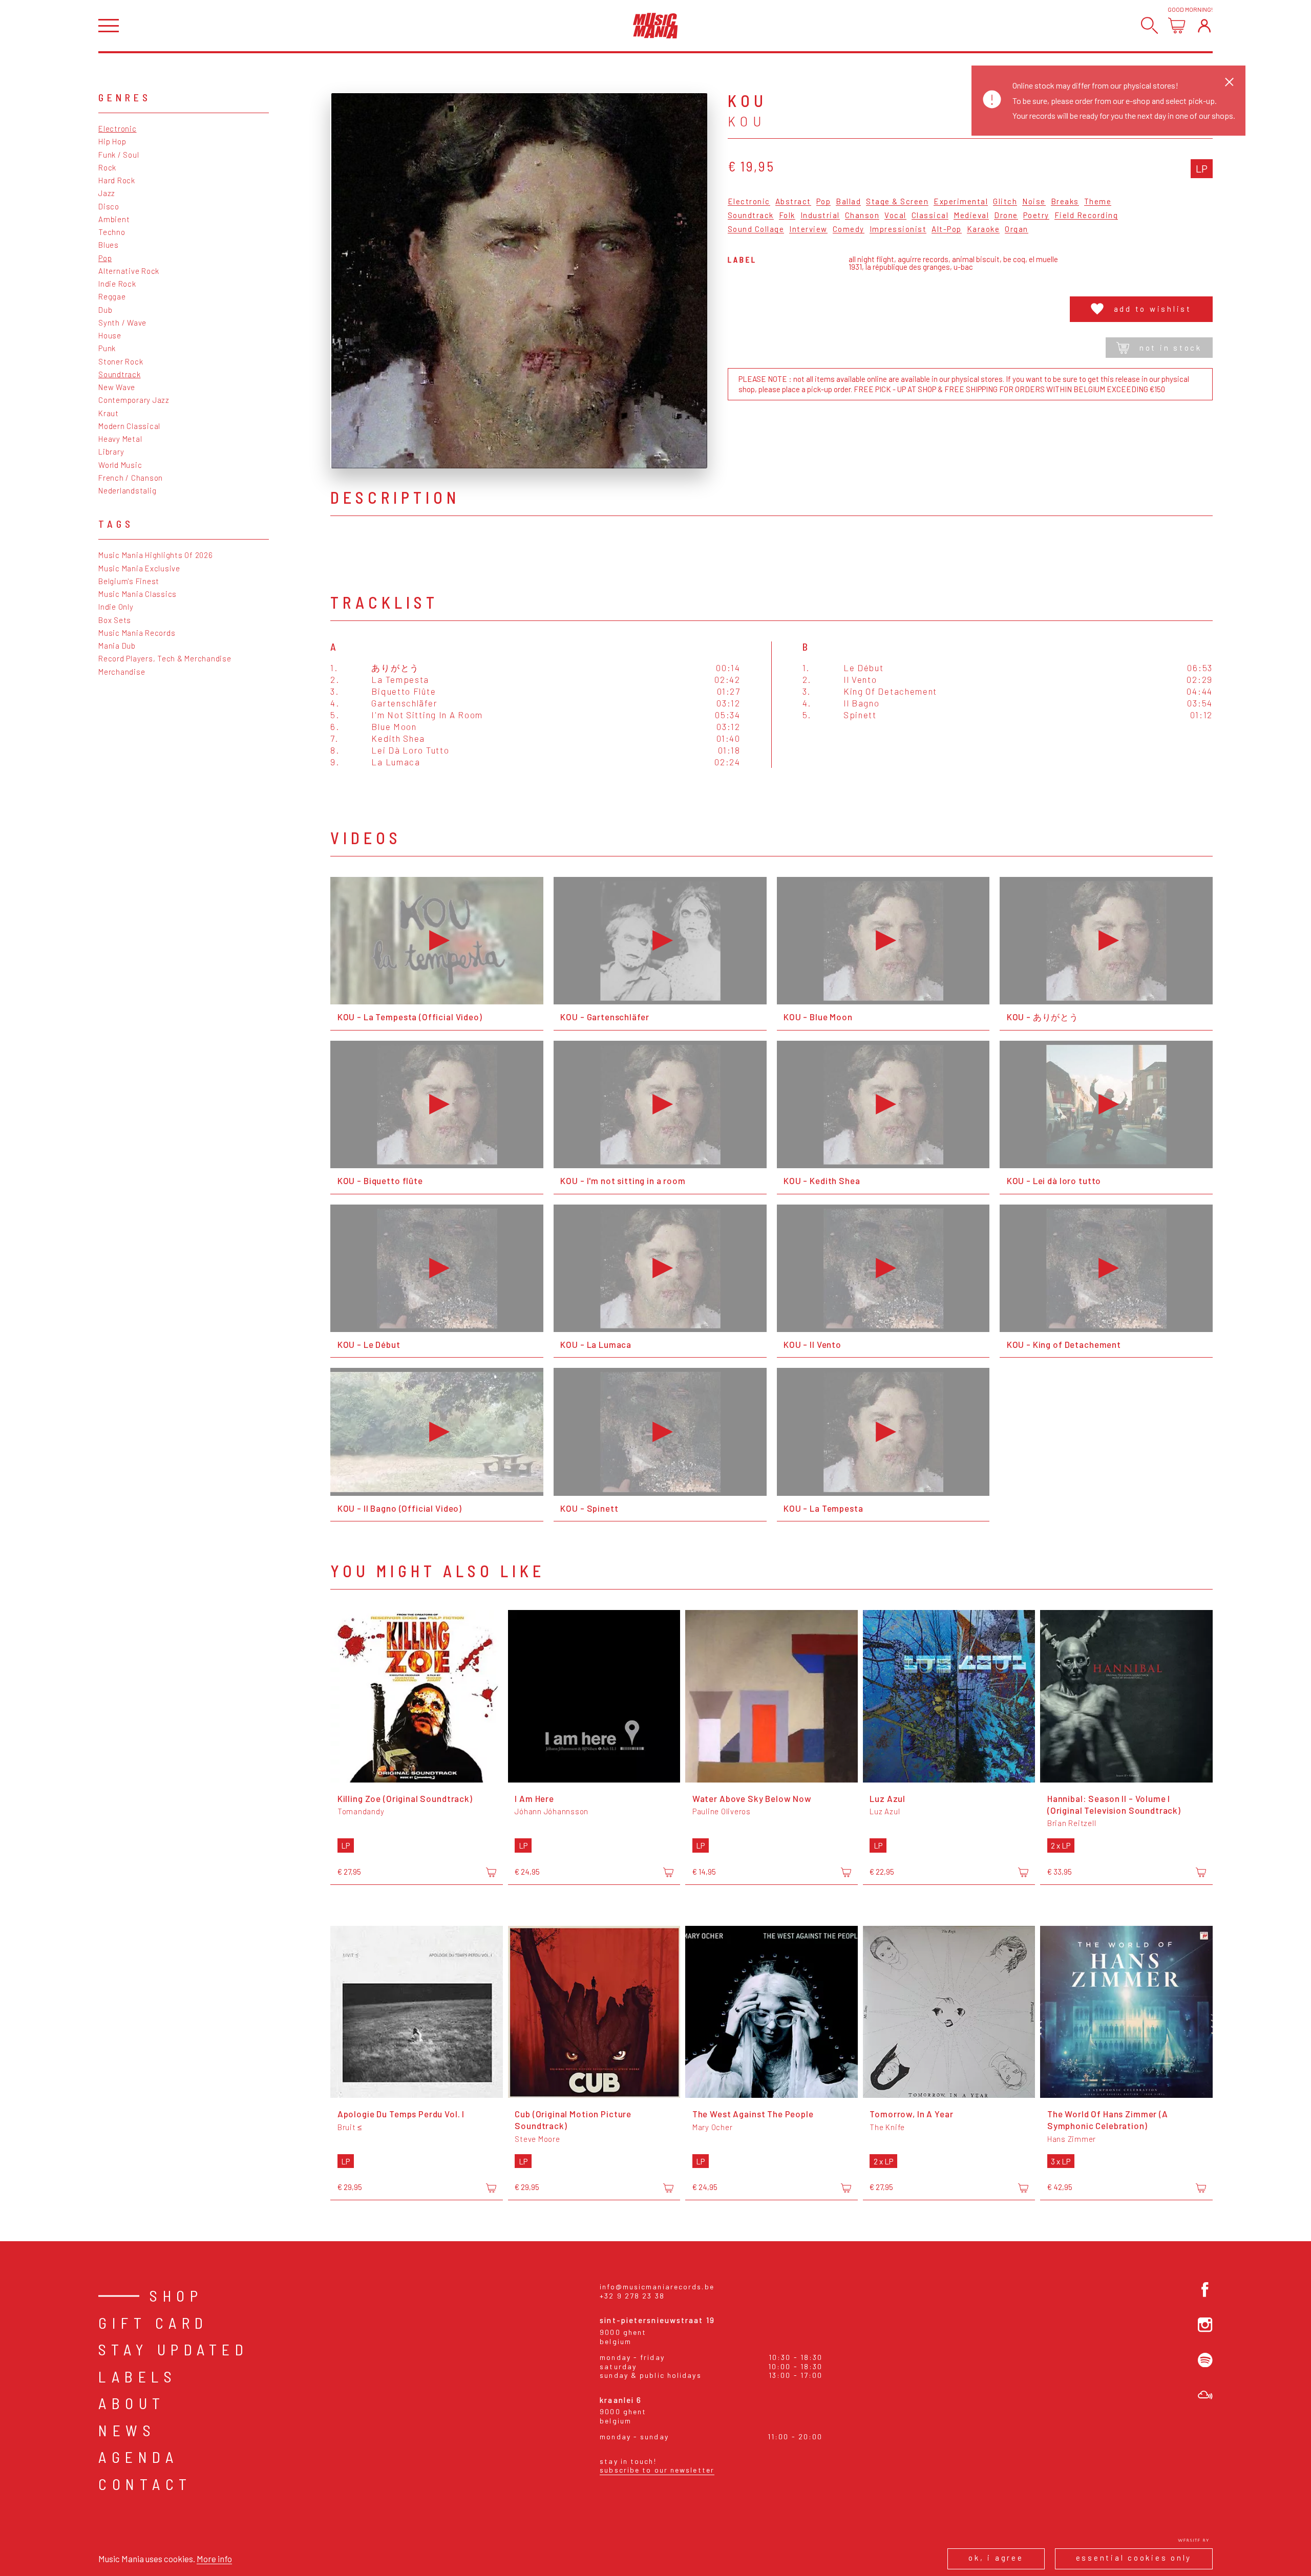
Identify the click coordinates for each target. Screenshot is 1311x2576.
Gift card (153, 2323)
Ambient (114, 219)
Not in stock (1171, 348)
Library (111, 452)
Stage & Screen (897, 202)
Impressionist (898, 229)
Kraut (109, 413)
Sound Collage (756, 229)
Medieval (971, 216)
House (110, 335)
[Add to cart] (491, 1873)
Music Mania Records (137, 633)
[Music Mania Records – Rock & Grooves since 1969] (655, 26)
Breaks (1065, 202)
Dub (105, 310)
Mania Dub (117, 646)
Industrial (820, 216)
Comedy (849, 229)
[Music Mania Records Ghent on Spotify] (1205, 2360)
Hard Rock (117, 180)
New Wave (117, 387)
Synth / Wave (122, 323)
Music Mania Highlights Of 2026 (156, 555)
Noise (1034, 202)
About (132, 2403)
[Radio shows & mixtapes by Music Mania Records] (1205, 2395)
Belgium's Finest (129, 581)
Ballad (848, 202)
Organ (1017, 229)
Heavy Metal (120, 439)
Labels (138, 2376)
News (127, 2430)
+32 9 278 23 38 (632, 2296)
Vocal (895, 216)
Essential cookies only (1134, 2558)
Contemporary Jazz (134, 400)
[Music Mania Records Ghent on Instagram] (1205, 2325)
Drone (1006, 216)
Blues (109, 245)
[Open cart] (1177, 25)
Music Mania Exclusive (139, 568)
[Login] (1204, 25)
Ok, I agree (996, 2558)
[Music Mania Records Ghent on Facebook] (1205, 2290)
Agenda (138, 2457)
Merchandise (122, 672)
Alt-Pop (947, 229)
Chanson (862, 216)
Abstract (793, 202)
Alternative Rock (129, 271)
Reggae (112, 296)
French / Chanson (131, 478)
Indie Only (116, 607)
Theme (1098, 202)
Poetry (1036, 216)
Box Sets (115, 620)
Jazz (107, 193)
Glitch (1005, 202)
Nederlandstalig (127, 490)
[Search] (1149, 25)
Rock (107, 167)
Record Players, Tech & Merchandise (165, 658)
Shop (176, 2295)
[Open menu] (109, 26)
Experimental (961, 202)
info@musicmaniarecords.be (657, 2287)
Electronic (118, 128)
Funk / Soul (119, 155)
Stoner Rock (121, 361)
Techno (112, 232)
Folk (787, 216)
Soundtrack (120, 374)
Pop (105, 258)
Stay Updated (173, 2349)
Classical (930, 216)
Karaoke (984, 229)
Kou (747, 121)
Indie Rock (117, 284)
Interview (808, 229)
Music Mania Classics (138, 594)
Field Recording (1086, 216)
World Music (120, 465)
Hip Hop (112, 141)
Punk (107, 348)
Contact (145, 2484)
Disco (109, 206)
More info (214, 2559)
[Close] (1229, 82)
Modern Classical (129, 426)
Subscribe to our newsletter (657, 2470)
